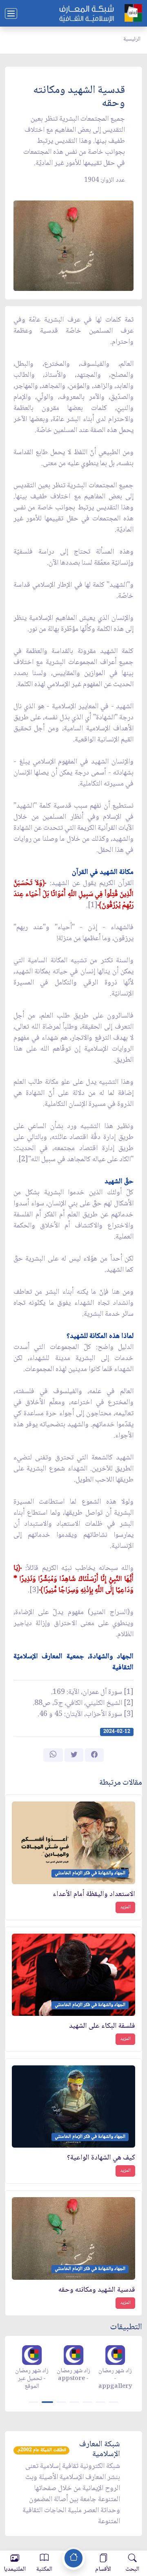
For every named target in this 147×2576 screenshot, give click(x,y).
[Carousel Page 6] (100, 2402)
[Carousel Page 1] (33, 2402)
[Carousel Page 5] (87, 2402)
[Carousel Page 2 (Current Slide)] (47, 2402)
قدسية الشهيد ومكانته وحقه (97, 2290)
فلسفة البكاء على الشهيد (102, 2026)
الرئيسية (132, 39)
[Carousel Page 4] (74, 2402)
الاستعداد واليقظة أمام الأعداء (94, 1895)
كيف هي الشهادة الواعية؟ (101, 2158)
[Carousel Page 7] (114, 2402)
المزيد (125, 1907)
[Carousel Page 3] (61, 2402)
